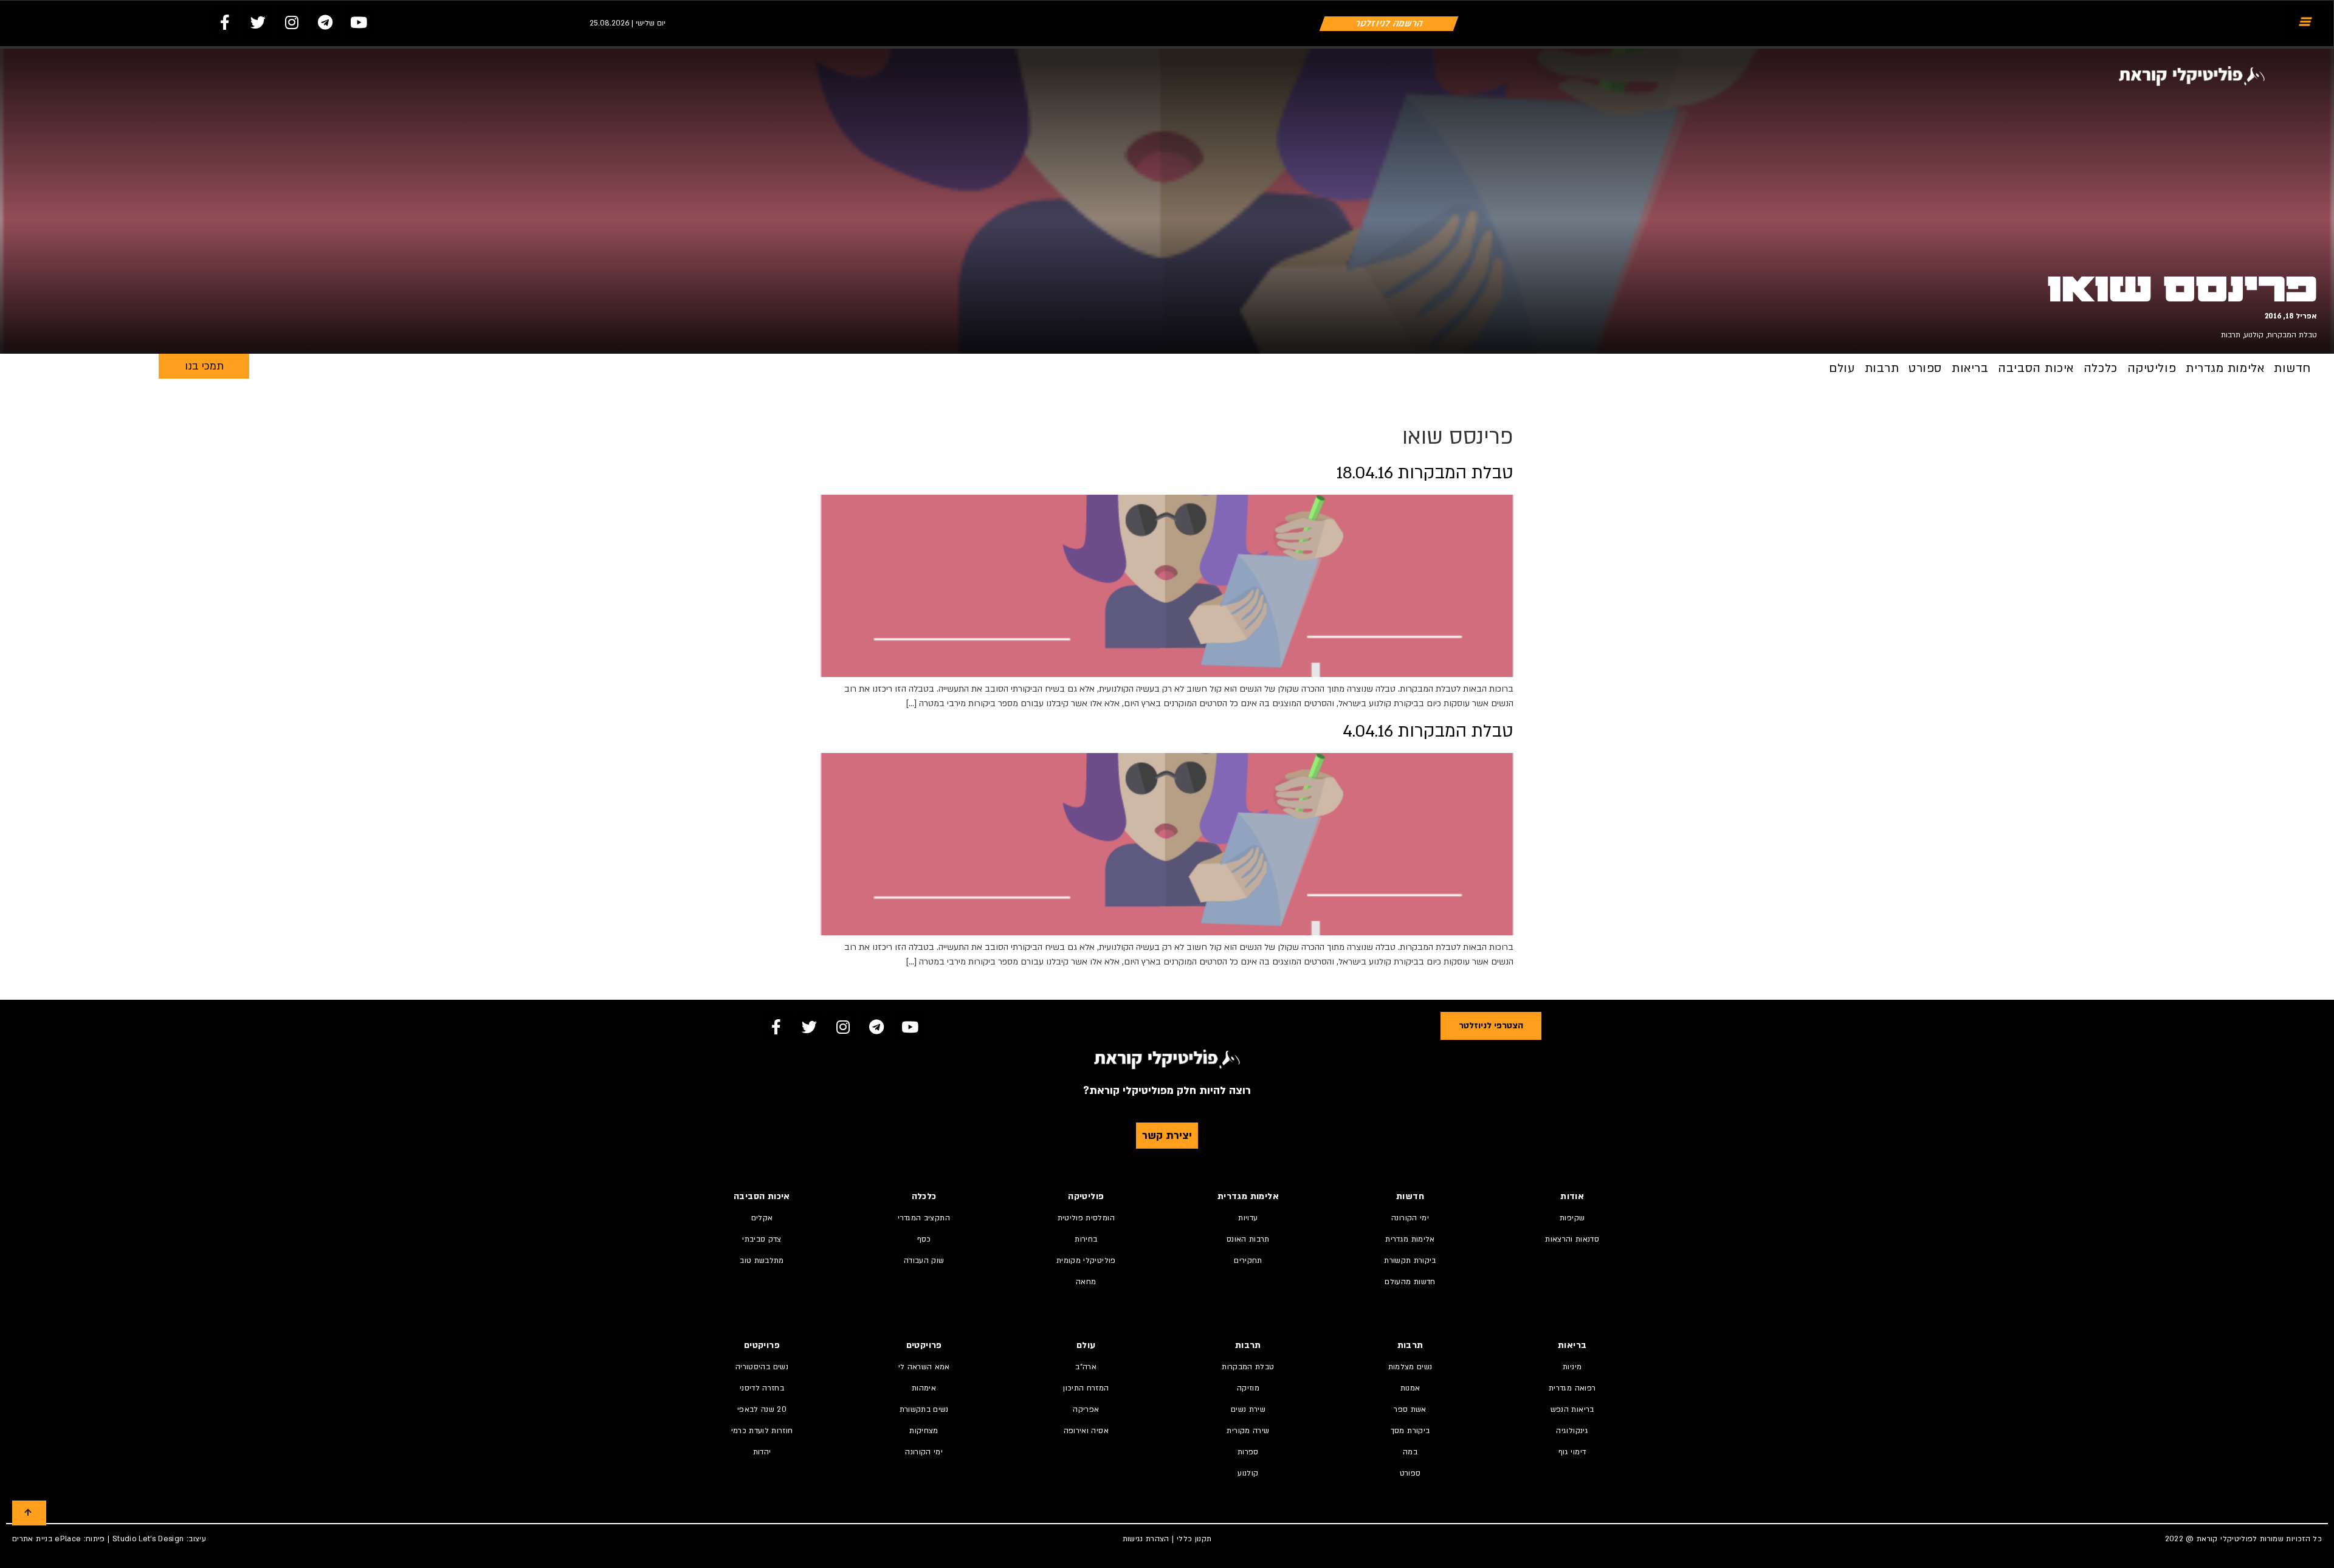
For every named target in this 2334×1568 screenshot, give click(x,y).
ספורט (1925, 368)
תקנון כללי (1194, 1539)
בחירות (1086, 1239)
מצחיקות (924, 1431)
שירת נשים (1248, 1409)
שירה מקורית (1248, 1431)
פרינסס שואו (2182, 289)
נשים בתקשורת (924, 1409)
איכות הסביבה (2036, 368)
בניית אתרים (32, 1539)
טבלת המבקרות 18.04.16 (1425, 473)
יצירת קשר (1167, 1136)
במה (1410, 1452)
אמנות (1410, 1388)
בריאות (1970, 368)
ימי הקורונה (1410, 1218)
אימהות (924, 1388)
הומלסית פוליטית (1086, 1218)
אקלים (762, 1218)
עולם (1842, 368)
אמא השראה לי (924, 1367)
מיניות (1572, 1367)
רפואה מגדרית (1572, 1388)
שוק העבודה (924, 1260)
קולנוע (2254, 335)
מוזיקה (1248, 1388)
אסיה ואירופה (1086, 1431)
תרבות (2231, 335)
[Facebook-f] (225, 22)
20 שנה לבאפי (762, 1409)
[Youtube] (359, 22)
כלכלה (2101, 368)
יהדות (762, 1452)
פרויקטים (924, 1345)
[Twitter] (258, 22)
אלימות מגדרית (2225, 368)
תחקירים (1248, 1260)
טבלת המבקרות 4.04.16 (1428, 731)
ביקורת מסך (1410, 1431)
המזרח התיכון (1086, 1388)
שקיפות (1572, 1218)
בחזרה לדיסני (762, 1388)
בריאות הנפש (1572, 1409)
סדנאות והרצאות (1572, 1239)
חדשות (2292, 368)
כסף (924, 1239)
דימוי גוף (1572, 1452)
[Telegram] (325, 22)
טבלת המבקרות (2292, 335)
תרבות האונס (1248, 1239)
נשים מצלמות (1410, 1367)
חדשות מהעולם (1410, 1282)
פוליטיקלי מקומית (1086, 1260)
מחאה (1086, 1282)
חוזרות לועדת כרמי (762, 1431)
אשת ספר (1410, 1409)
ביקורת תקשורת (1410, 1260)
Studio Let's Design (148, 1539)
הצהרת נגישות (1146, 1539)
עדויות (1248, 1218)
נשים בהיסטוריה (762, 1367)
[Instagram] (292, 22)
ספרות (1248, 1452)
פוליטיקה (2152, 368)
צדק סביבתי (762, 1239)
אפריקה (1086, 1409)
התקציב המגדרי (924, 1218)
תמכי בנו (204, 366)
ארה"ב (1086, 1367)
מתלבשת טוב (762, 1260)
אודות (1572, 1196)
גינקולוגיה (1572, 1431)
